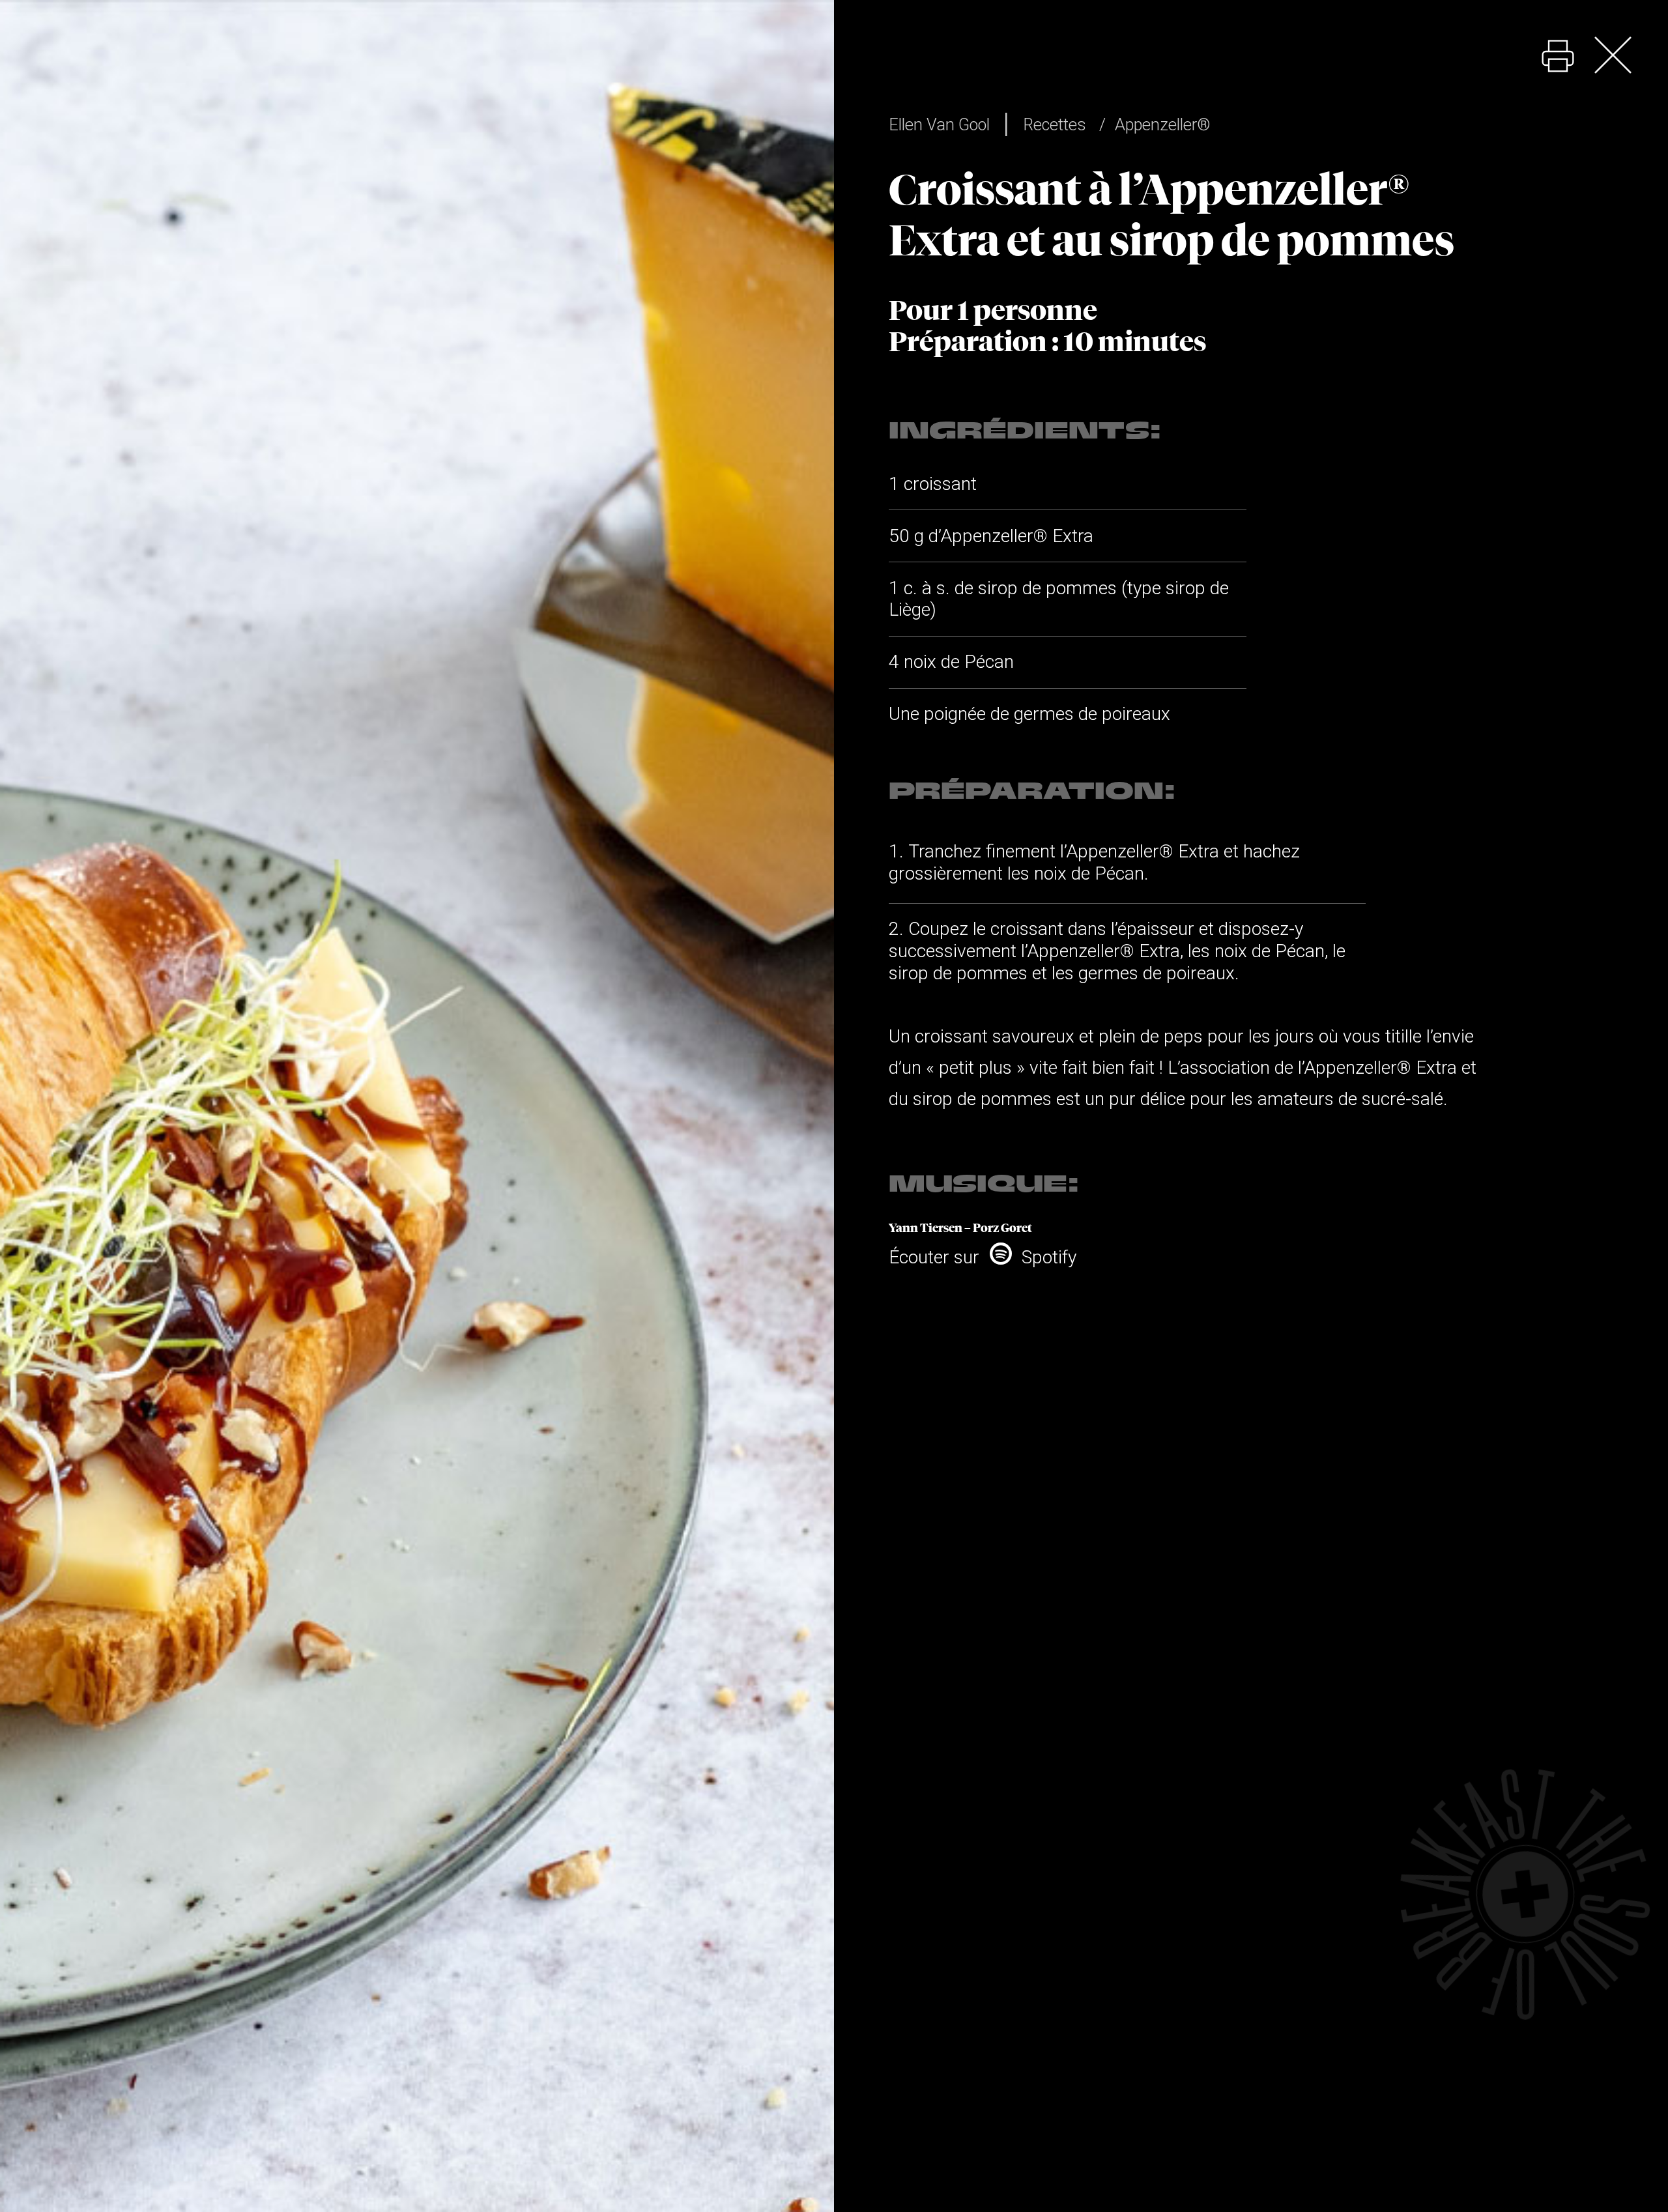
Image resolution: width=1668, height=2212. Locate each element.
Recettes (1055, 124)
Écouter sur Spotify (983, 1257)
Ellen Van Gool (939, 124)
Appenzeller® (1163, 124)
